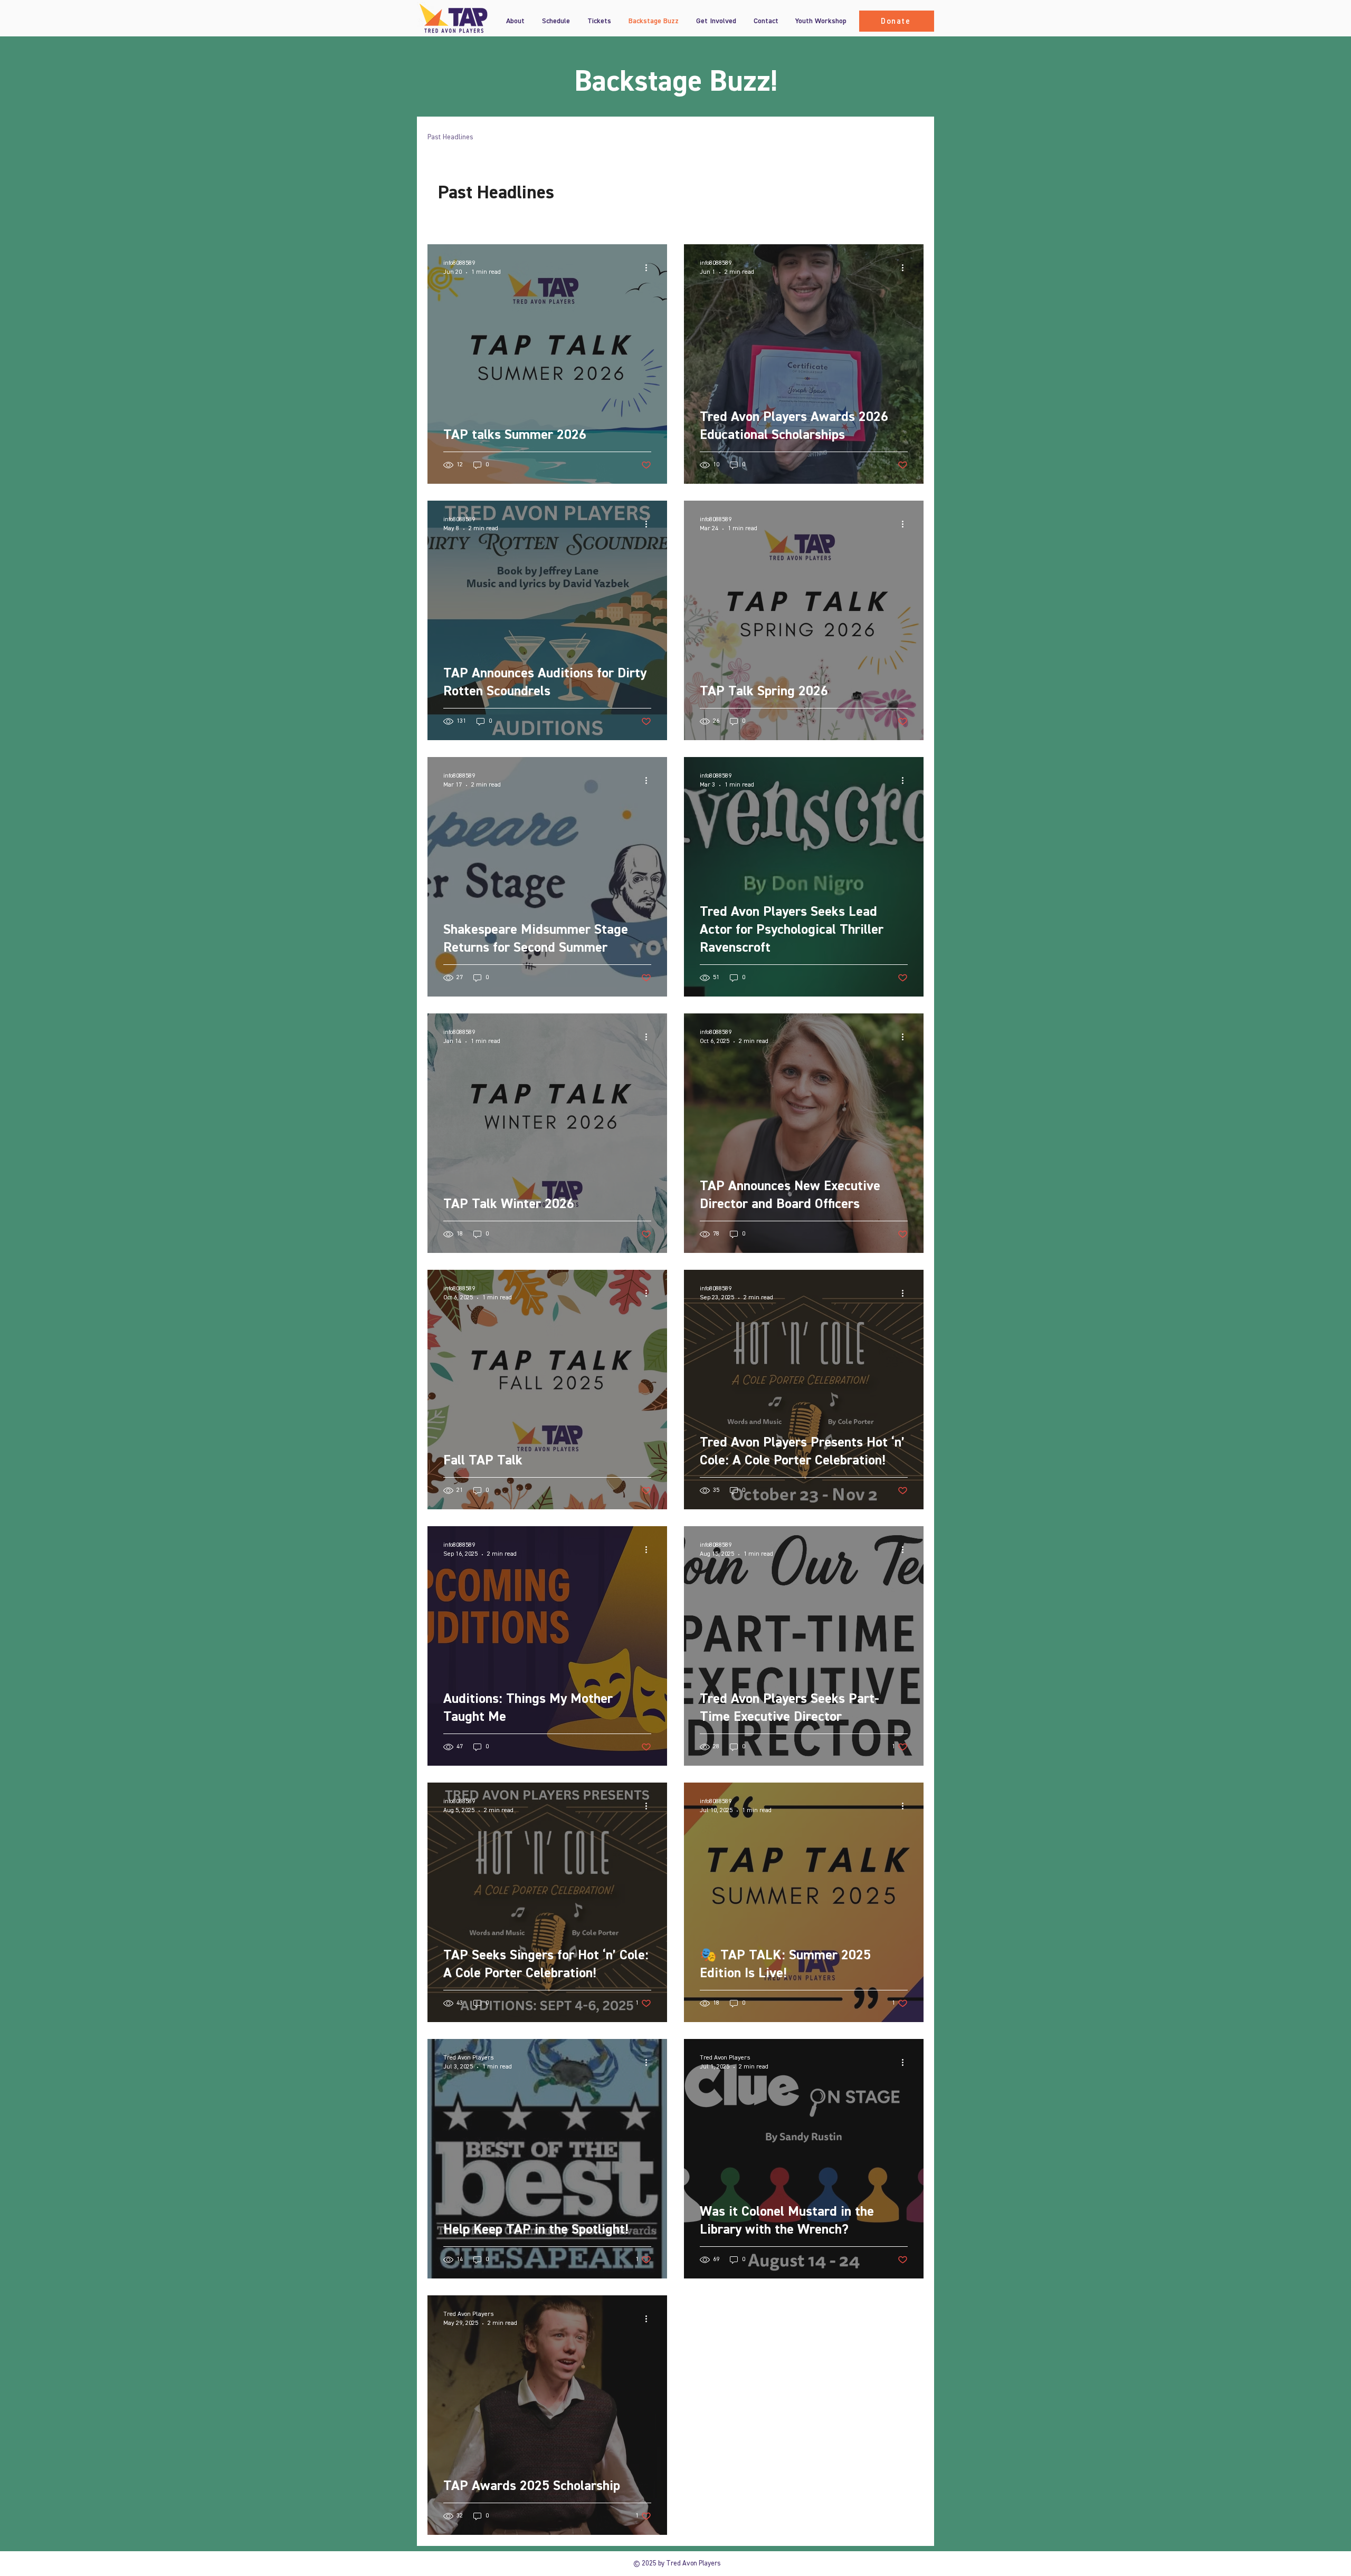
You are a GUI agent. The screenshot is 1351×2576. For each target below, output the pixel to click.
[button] (599, 21)
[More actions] (650, 267)
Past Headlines (450, 137)
